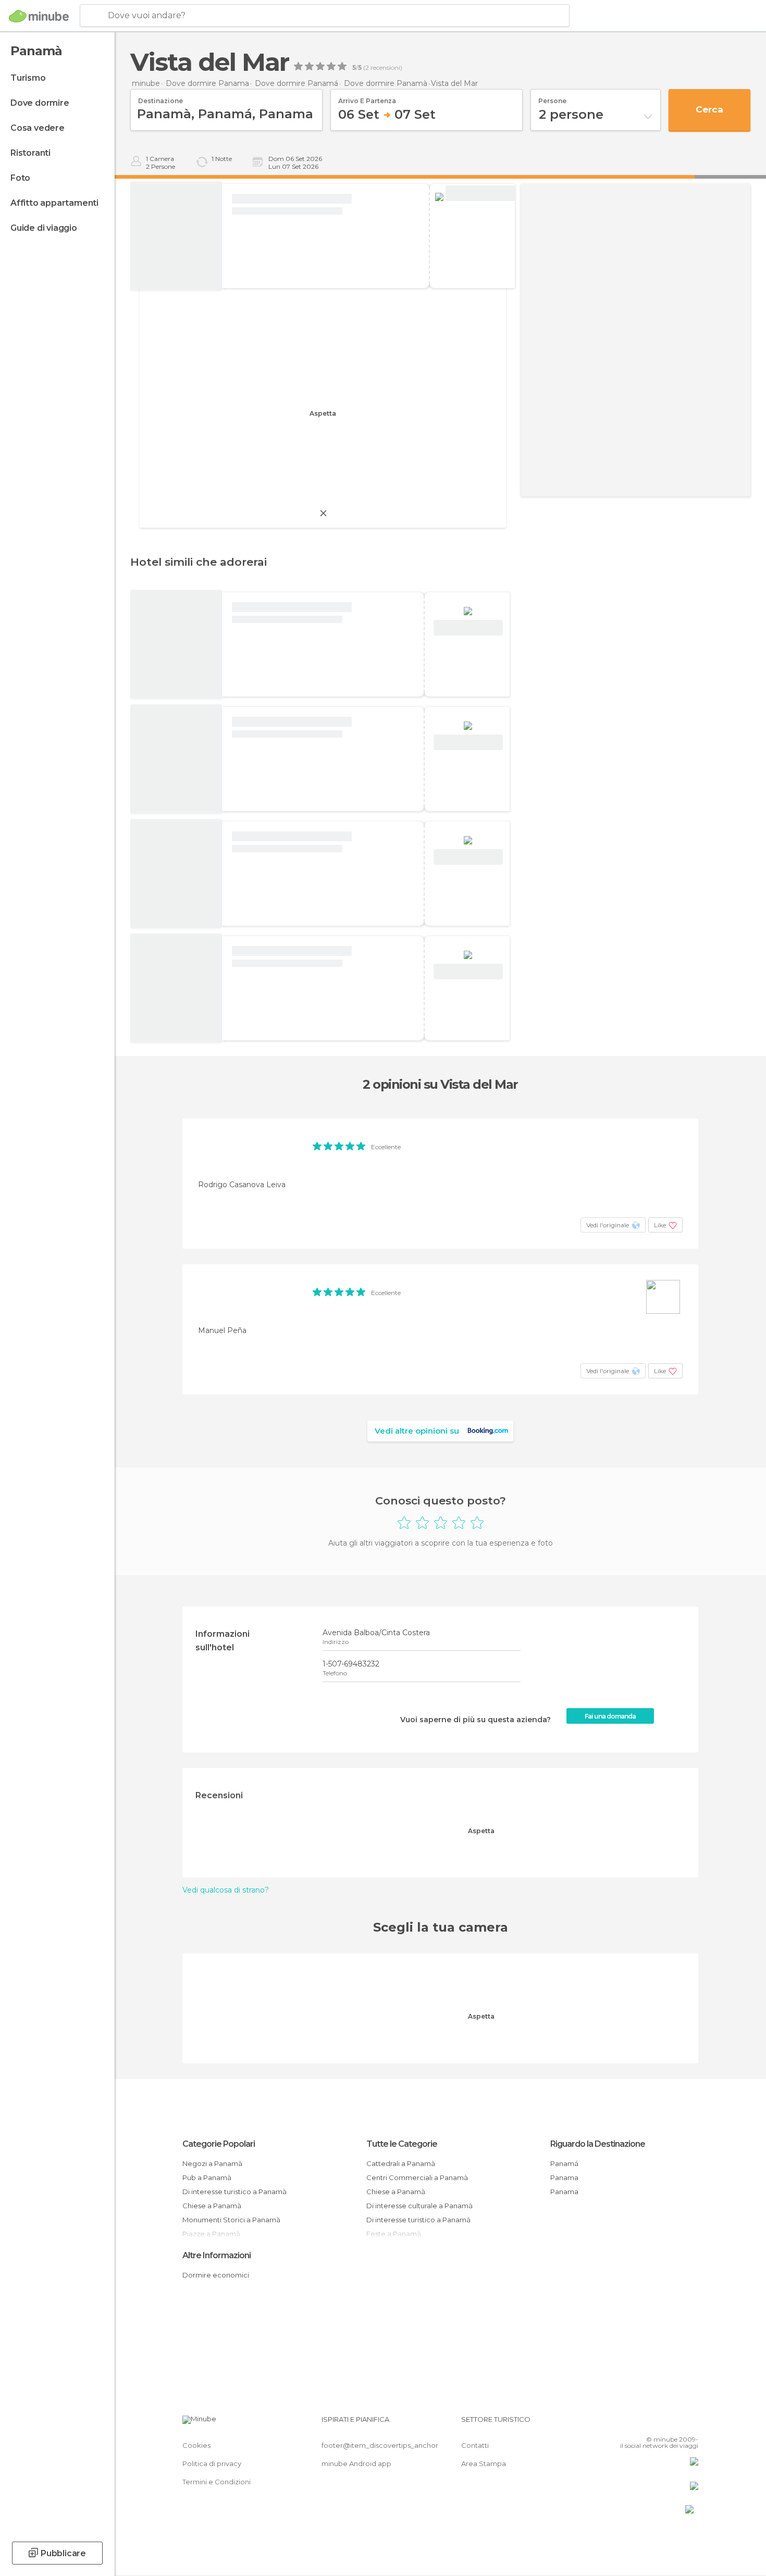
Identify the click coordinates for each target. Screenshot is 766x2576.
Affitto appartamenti (54, 203)
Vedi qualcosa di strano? (226, 1890)
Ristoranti (30, 153)
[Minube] (39, 16)
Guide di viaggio (44, 228)
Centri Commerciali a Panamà (417, 2177)
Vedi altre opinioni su (417, 1431)
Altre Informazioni (217, 2255)
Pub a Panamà (207, 2177)
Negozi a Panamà (212, 2163)
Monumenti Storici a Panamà (231, 2220)
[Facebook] (639, 2423)
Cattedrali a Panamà (401, 2163)
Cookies (196, 2445)
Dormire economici (216, 2275)
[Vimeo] (673, 2423)
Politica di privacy (212, 2463)
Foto (20, 178)
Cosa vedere (38, 128)
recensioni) (386, 68)
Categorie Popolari (219, 2144)
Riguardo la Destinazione (598, 2144)
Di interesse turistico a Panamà (234, 2192)
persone (552, 97)
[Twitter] (656, 2423)
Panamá (564, 2163)
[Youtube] (690, 2423)
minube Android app (356, 2463)
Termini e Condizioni (217, 2482)
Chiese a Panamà (212, 2206)
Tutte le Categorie (402, 2144)
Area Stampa (484, 2463)
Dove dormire (40, 103)
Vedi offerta (480, 194)
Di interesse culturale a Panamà (419, 2206)
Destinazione (160, 97)
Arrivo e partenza (367, 97)
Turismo (28, 78)
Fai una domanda (610, 1716)
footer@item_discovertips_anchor (380, 2445)
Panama (564, 2177)
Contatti (475, 2445)
